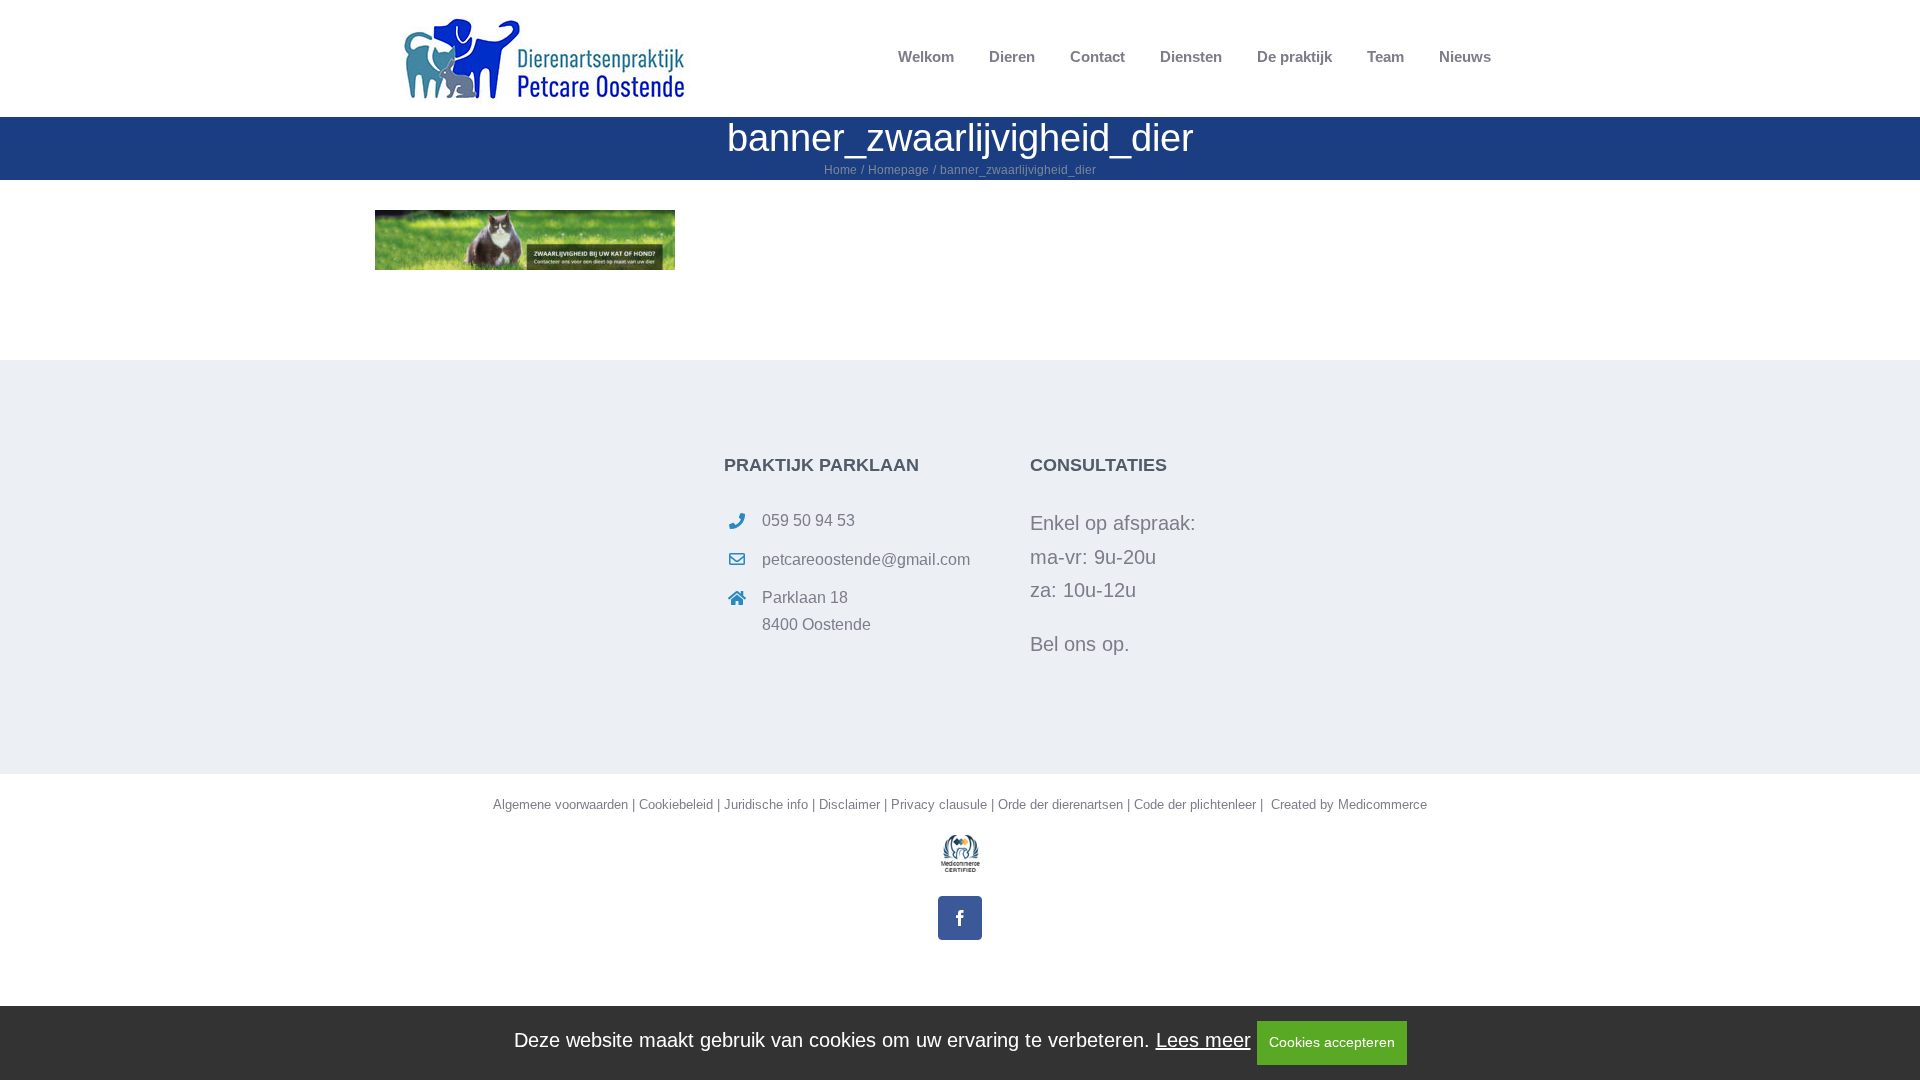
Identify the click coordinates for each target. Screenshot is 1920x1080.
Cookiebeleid (676, 804)
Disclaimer (849, 804)
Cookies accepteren (1332, 1042)
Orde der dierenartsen (1060, 804)
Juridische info (766, 804)
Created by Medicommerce (1347, 804)
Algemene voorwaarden (560, 804)
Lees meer (1203, 1040)
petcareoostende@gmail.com (866, 559)
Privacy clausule (939, 804)
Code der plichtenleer (1195, 804)
